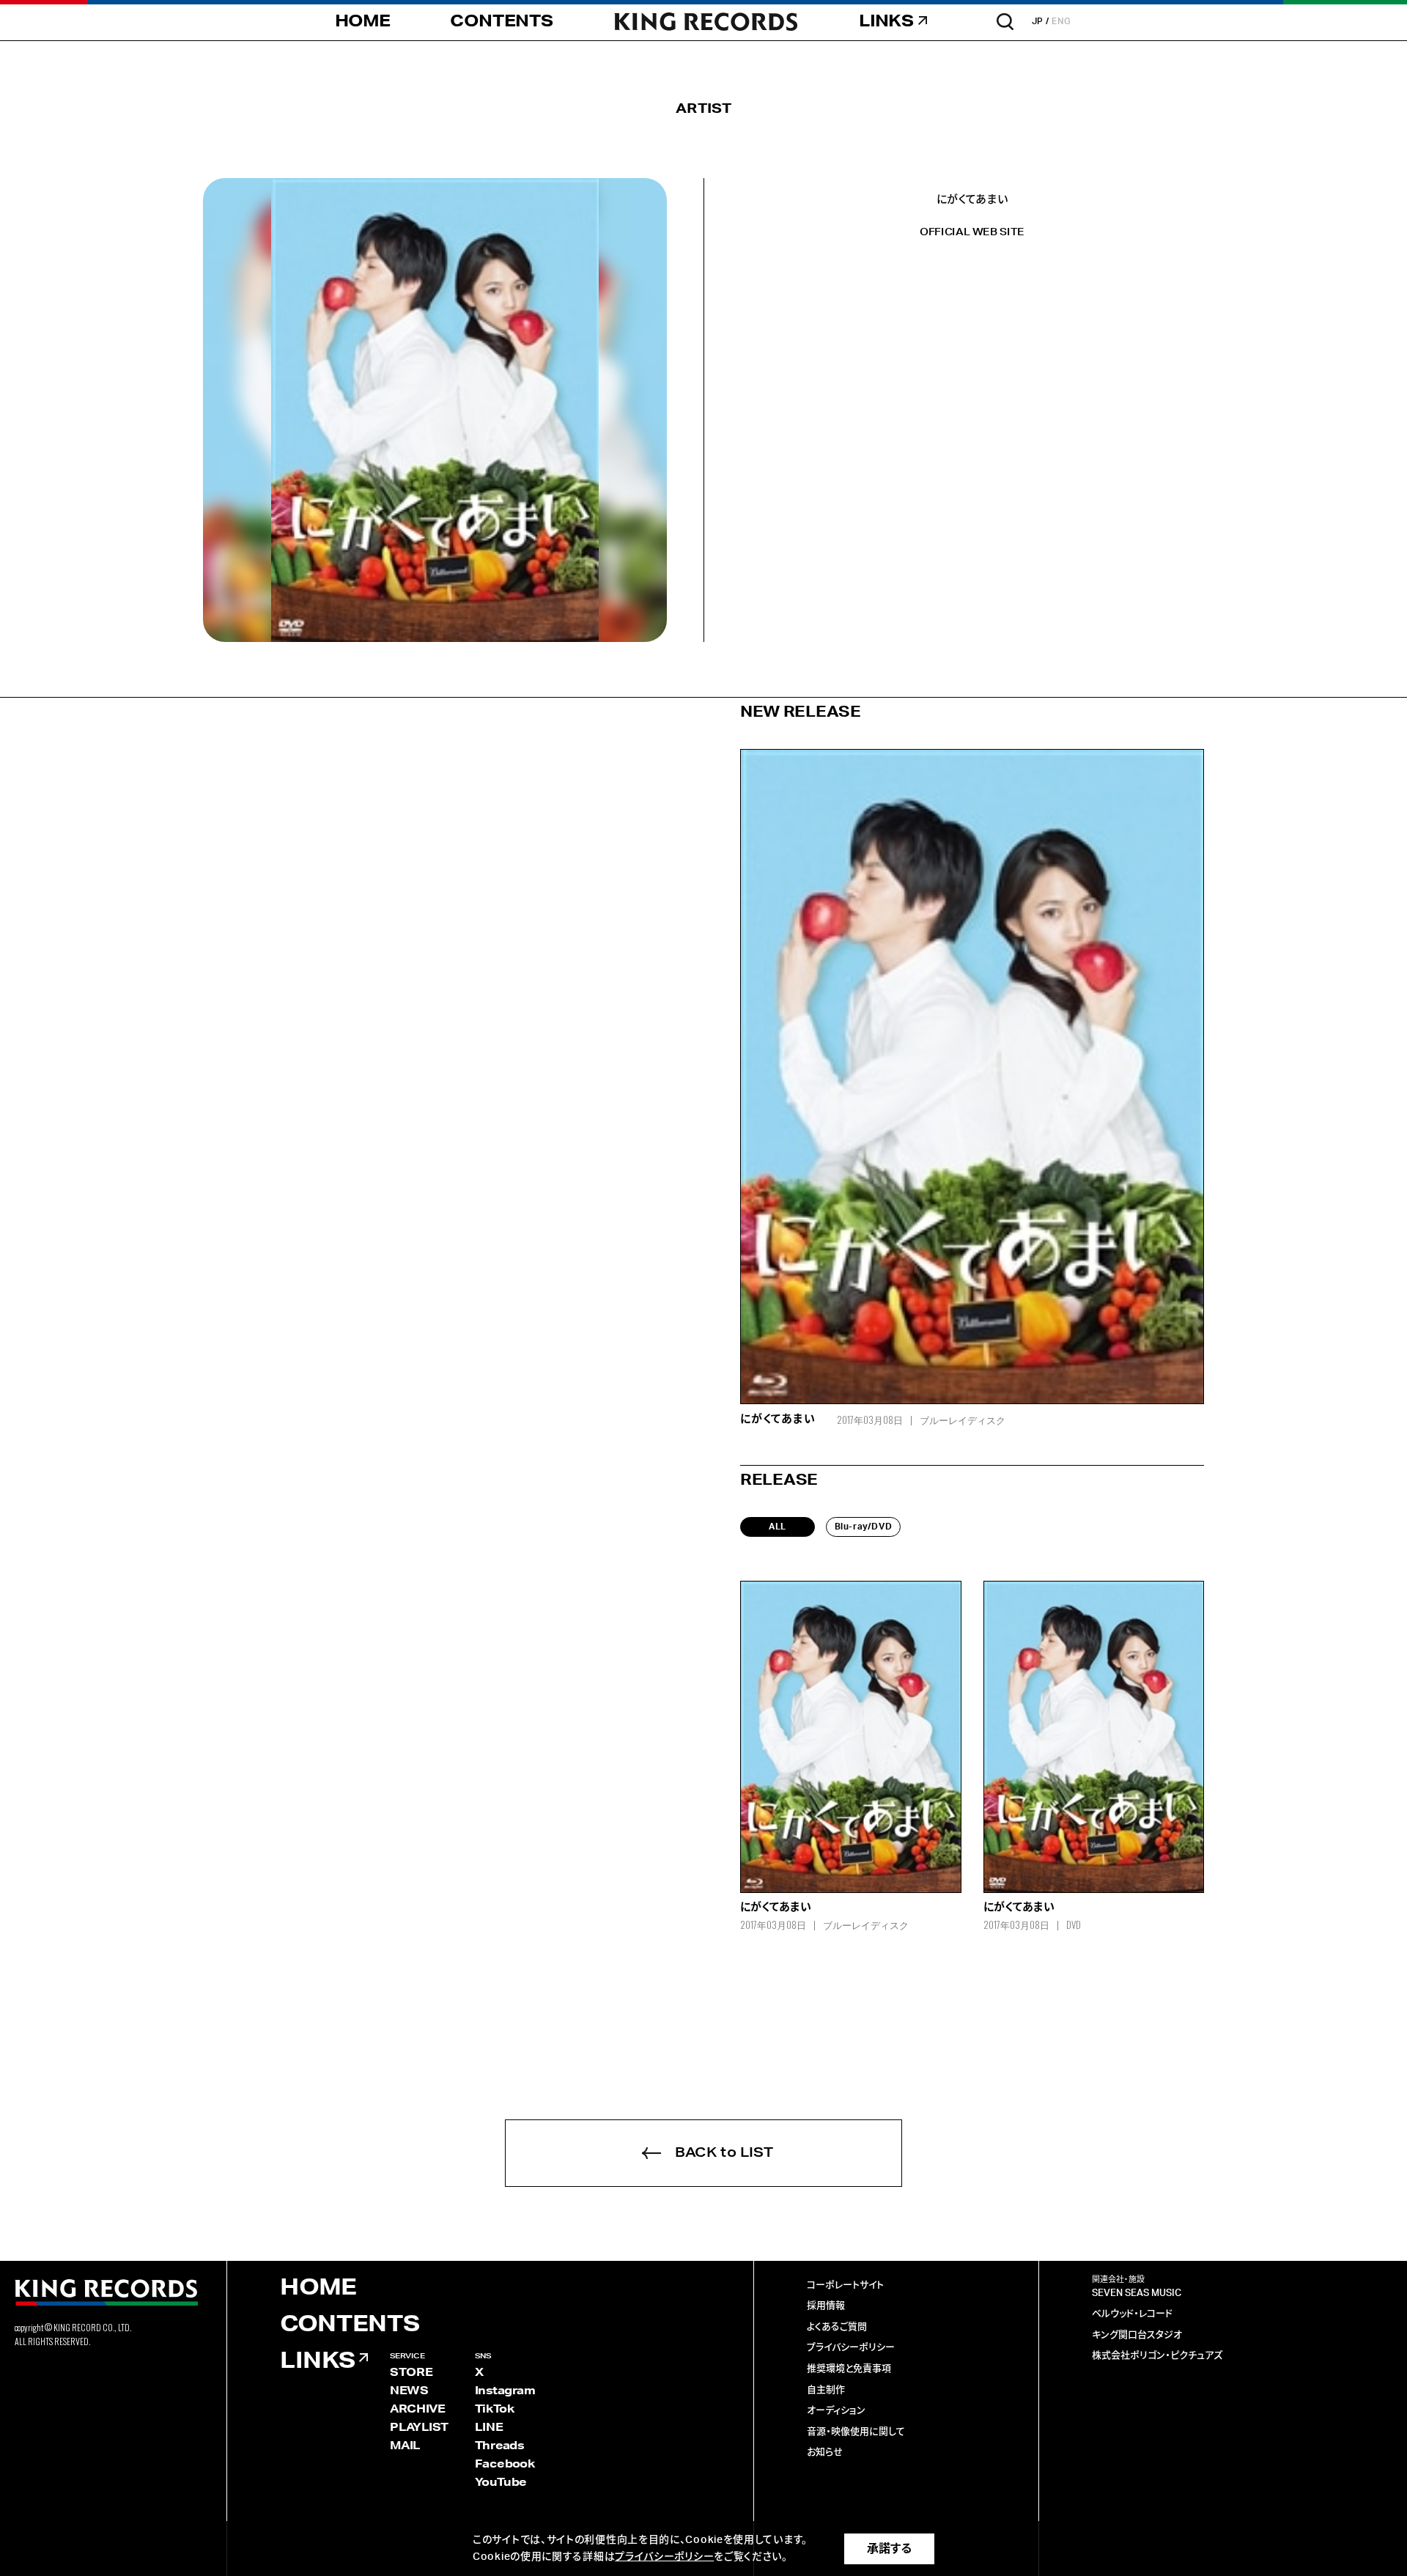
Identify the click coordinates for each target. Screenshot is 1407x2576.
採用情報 (826, 2306)
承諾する (889, 2549)
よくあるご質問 (837, 2327)
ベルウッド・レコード (1132, 2314)
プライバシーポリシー (851, 2348)
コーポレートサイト (845, 2285)
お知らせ (825, 2453)
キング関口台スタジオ (1137, 2335)
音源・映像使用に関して (856, 2432)
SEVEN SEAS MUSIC (1137, 2293)
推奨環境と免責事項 (849, 2369)
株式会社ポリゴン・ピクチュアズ (1157, 2356)
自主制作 (826, 2390)
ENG (1061, 21)
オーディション (836, 2411)
